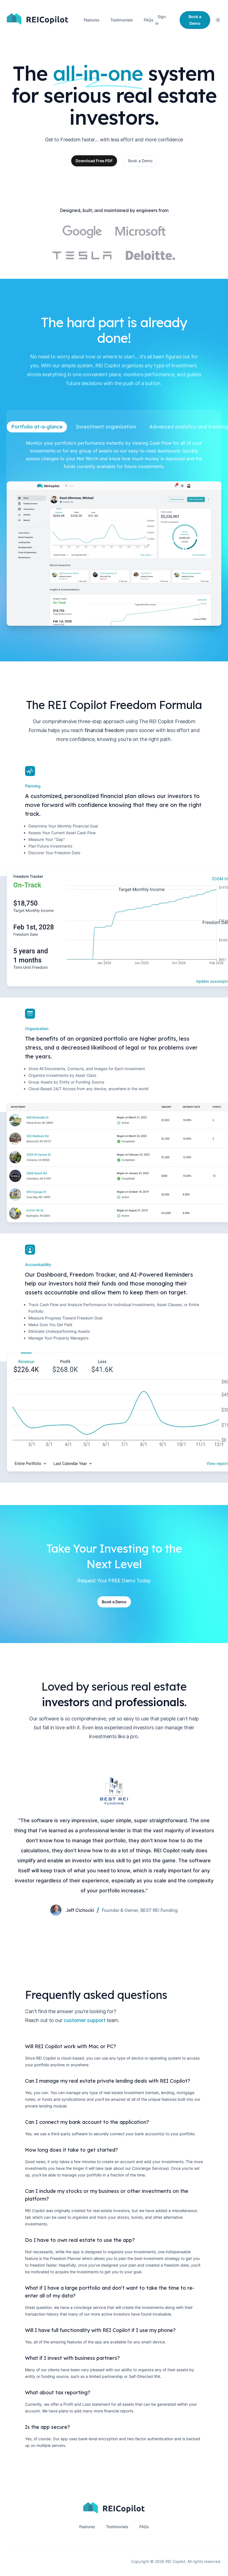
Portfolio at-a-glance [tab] (37, 427)
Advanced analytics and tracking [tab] (189, 427)
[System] (218, 20)
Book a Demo (140, 161)
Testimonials (122, 20)
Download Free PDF (94, 161)
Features (91, 20)
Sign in (161, 20)
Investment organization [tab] (106, 427)
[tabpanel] (114, 532)
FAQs (148, 20)
